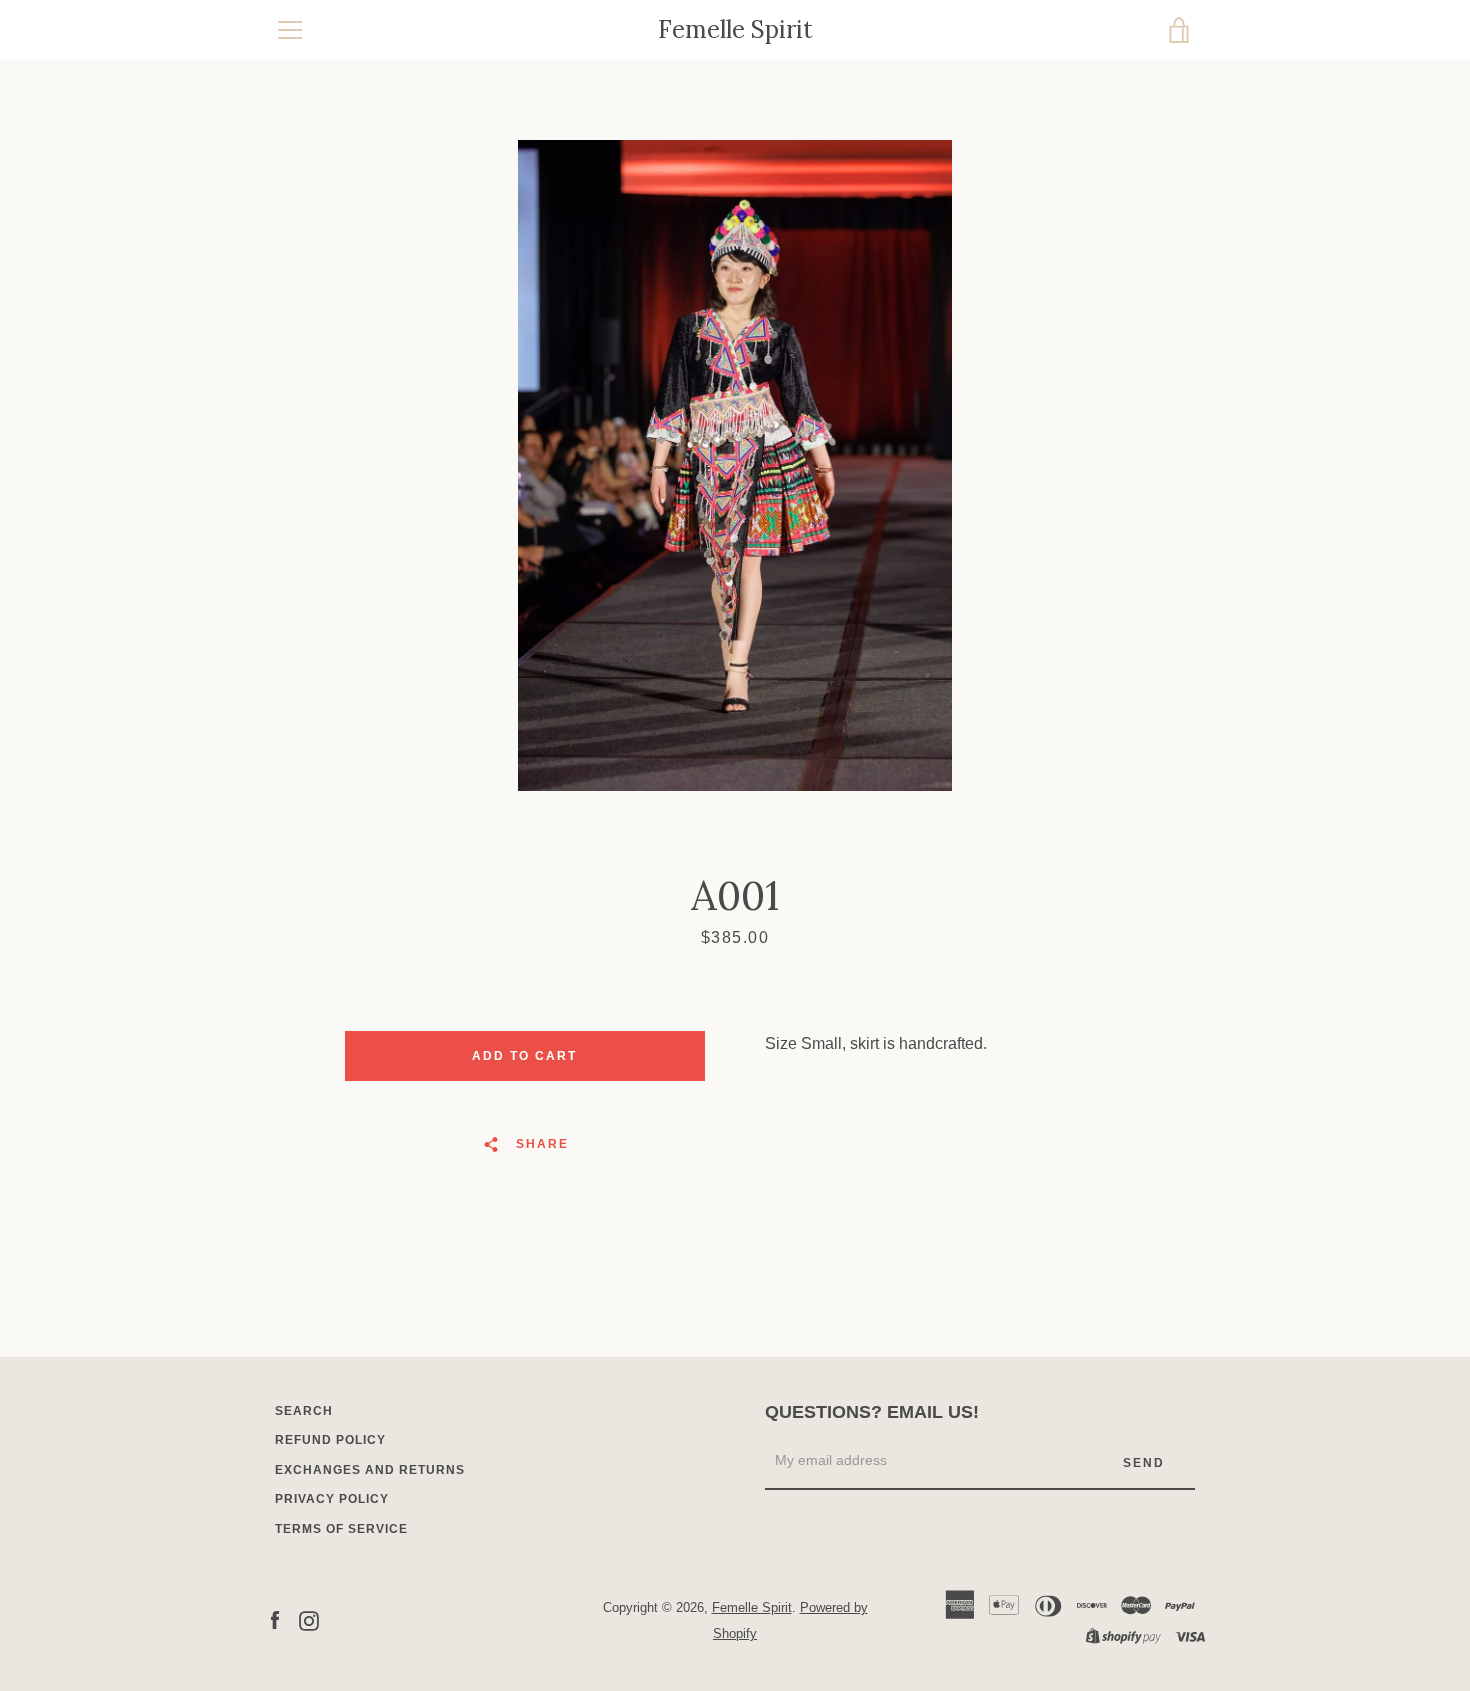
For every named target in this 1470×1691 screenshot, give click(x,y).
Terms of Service (341, 1529)
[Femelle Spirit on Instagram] (309, 1619)
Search (304, 1411)
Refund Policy (330, 1440)
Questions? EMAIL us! (872, 1412)
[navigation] (290, 30)
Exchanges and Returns (370, 1470)
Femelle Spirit (735, 30)
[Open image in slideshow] (735, 465)
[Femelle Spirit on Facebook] (275, 1619)
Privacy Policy (332, 1499)
